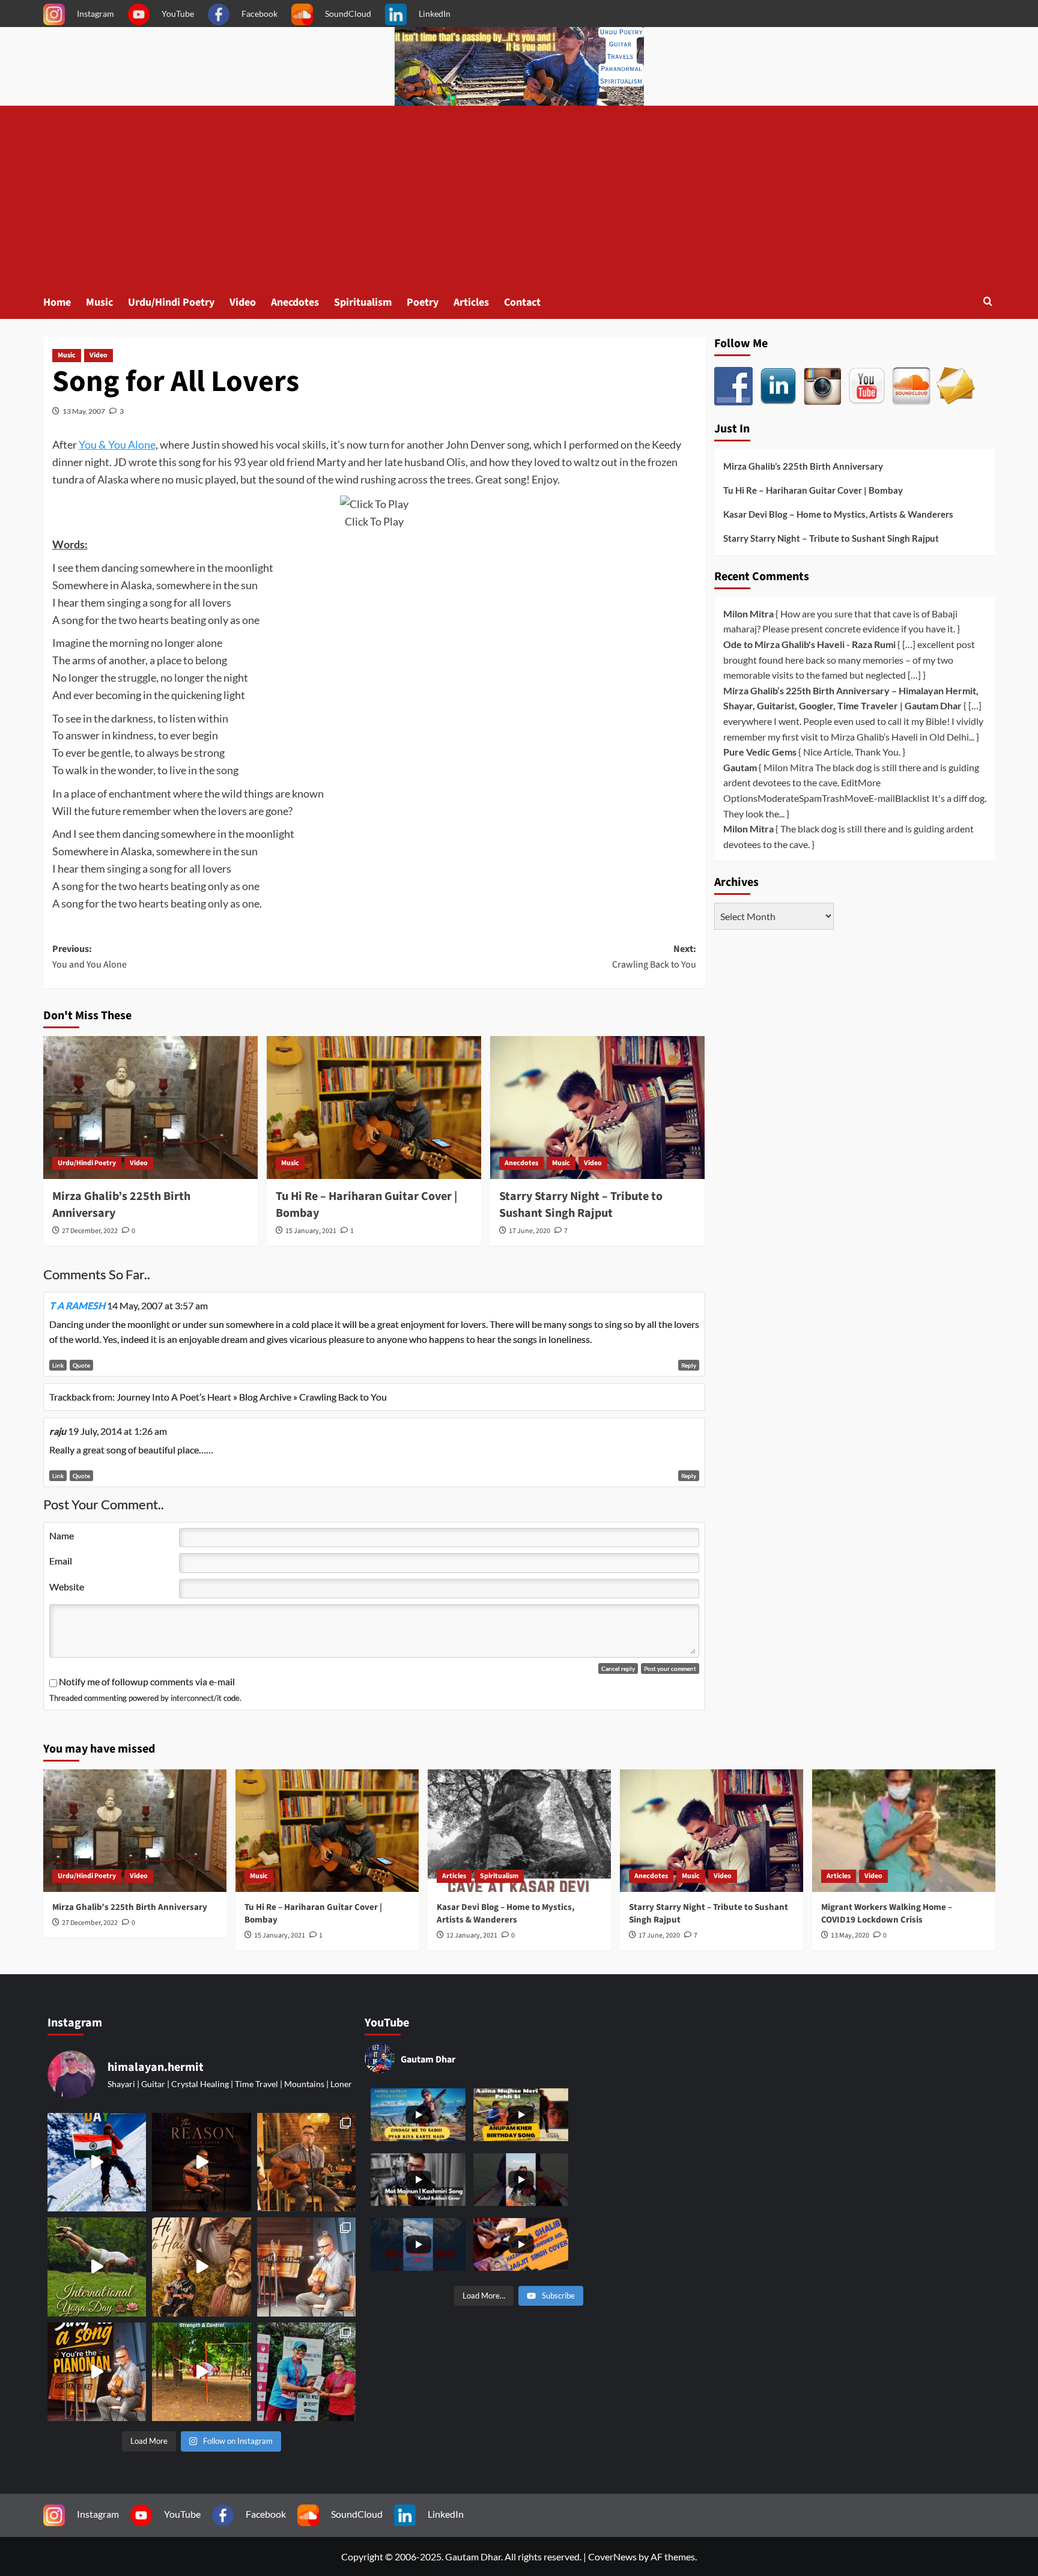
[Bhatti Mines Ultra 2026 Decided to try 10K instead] (306, 2372)
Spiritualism (363, 302)
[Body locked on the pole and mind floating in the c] (201, 2372)
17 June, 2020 (530, 1231)
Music (99, 302)
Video (243, 302)
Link (58, 1365)
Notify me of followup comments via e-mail (147, 1681)
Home (57, 302)
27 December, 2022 (90, 1231)
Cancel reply (618, 1668)
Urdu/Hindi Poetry (171, 302)
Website (67, 1587)
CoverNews (612, 2556)
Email (61, 1561)
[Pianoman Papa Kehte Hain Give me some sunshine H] (97, 2372)
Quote (81, 1365)
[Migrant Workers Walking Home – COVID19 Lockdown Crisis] (904, 1830)
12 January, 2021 (472, 1935)
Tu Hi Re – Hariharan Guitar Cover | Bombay (813, 490)
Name (62, 1535)
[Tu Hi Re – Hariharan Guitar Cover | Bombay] (374, 1108)
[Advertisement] (519, 196)
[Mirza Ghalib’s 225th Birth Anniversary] (150, 1108)
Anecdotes (295, 302)
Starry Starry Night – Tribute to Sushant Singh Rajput (581, 1205)
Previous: (90, 957)
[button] (988, 302)
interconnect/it (196, 1698)
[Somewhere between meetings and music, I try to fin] (306, 2162)
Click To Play (374, 521)
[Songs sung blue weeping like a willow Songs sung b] (306, 2267)
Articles (471, 302)
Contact (522, 302)
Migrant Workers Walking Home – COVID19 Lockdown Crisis (887, 1914)
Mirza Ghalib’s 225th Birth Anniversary (803, 466)
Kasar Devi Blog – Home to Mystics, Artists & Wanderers (838, 514)
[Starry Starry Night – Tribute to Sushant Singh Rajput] (597, 1108)
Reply (689, 1365)
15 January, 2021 (311, 1231)
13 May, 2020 (850, 1935)
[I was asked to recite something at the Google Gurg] (97, 2162)
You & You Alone (117, 444)
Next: (654, 957)
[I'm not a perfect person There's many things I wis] (201, 2162)
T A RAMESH (77, 1305)
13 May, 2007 (84, 411)
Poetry (423, 302)
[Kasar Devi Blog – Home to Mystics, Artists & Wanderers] (519, 1830)
